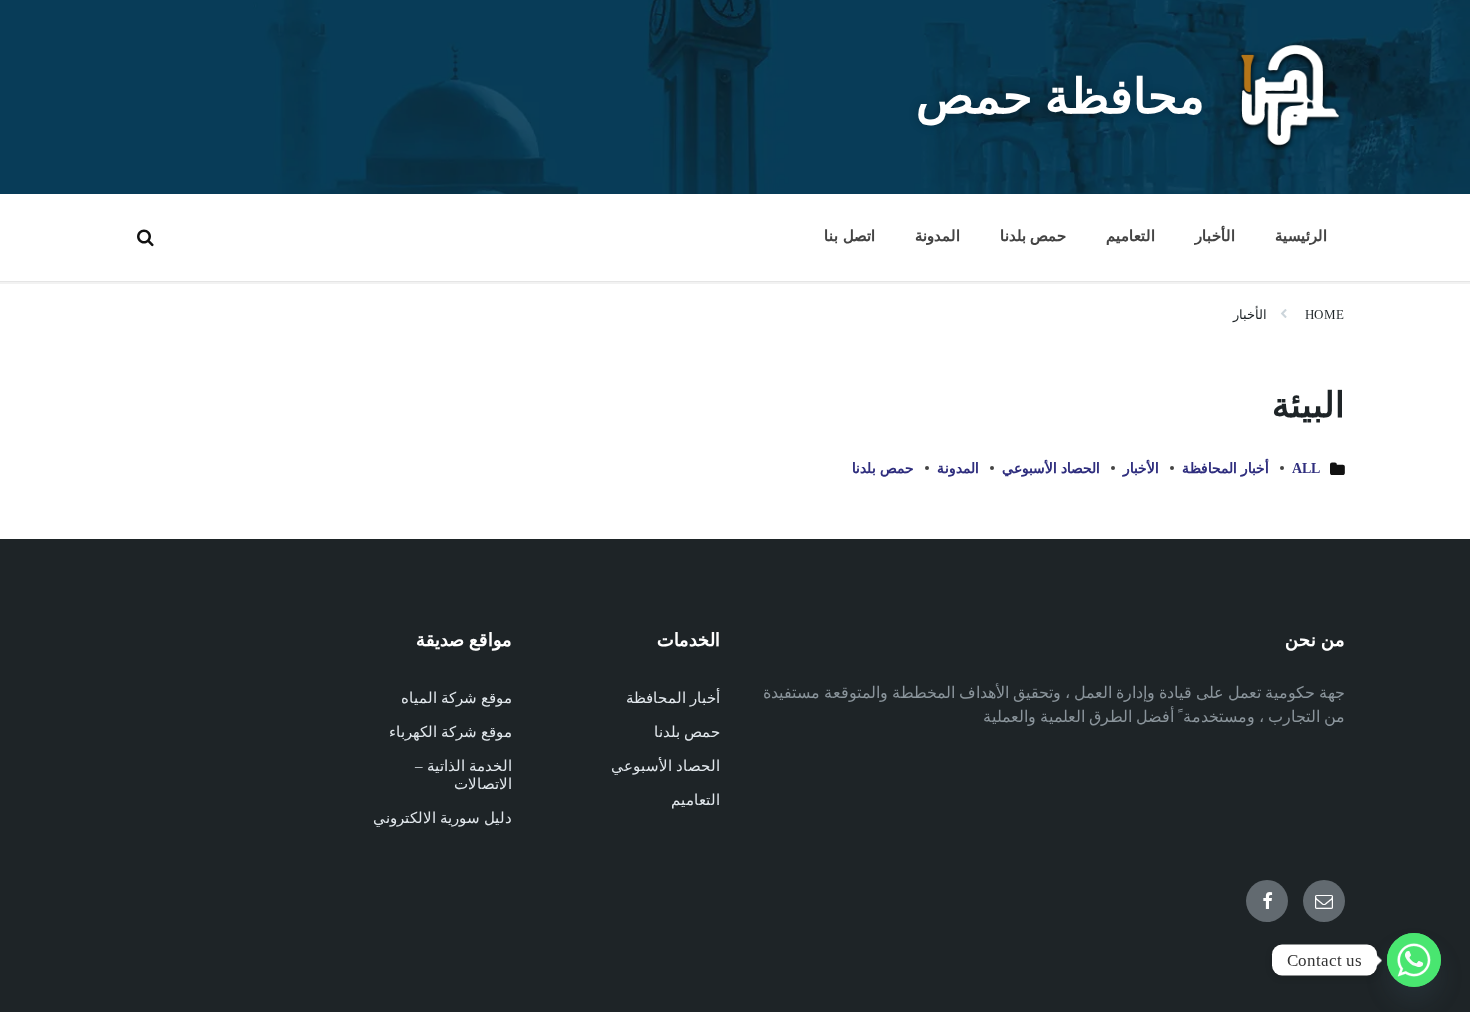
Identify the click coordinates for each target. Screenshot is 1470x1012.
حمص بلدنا (883, 468)
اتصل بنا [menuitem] (849, 236)
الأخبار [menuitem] (1215, 236)
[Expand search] (145, 237)
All (1306, 468)
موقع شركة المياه (456, 698)
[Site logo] (1290, 144)
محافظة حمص (1060, 96)
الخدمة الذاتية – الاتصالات (463, 775)
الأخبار (1250, 314)
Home (1325, 314)
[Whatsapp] (1414, 960)
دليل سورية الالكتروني (442, 818)
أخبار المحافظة (1225, 468)
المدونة (958, 468)
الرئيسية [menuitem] (1301, 236)
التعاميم (695, 800)
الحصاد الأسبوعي (1051, 468)
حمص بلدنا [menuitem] (1033, 236)
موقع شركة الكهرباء (450, 732)
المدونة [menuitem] (937, 236)
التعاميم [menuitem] (1130, 236)
